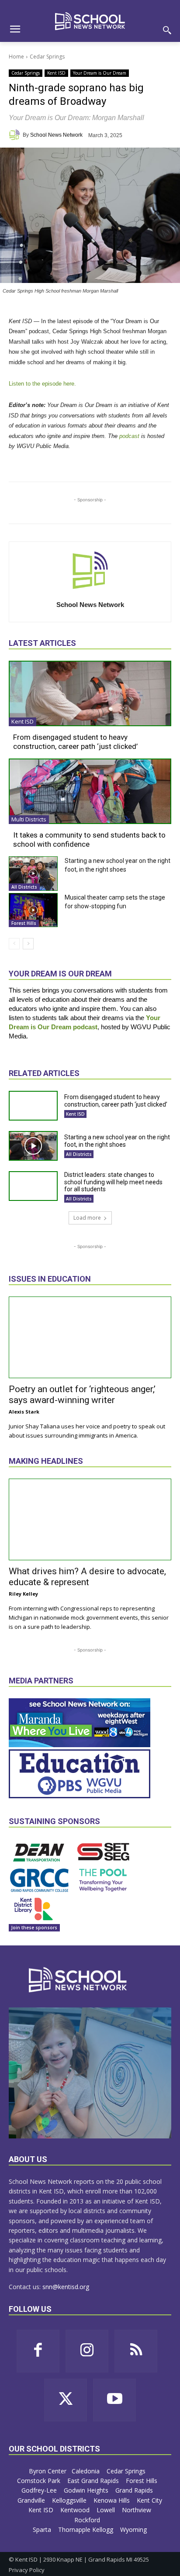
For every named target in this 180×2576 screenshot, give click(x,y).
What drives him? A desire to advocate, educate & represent (87, 1577)
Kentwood (76, 2510)
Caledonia (87, 2471)
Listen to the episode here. (42, 384)
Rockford (88, 2520)
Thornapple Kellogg (87, 2529)
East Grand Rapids (94, 2481)
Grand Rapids (135, 2490)
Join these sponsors (34, 1928)
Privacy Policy (27, 2570)
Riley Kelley (23, 1594)
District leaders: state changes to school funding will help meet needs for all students (113, 1182)
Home (16, 57)
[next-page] (28, 944)
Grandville (32, 2500)
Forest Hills (24, 923)
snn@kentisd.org (66, 2287)
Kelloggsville (70, 2500)
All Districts (24, 887)
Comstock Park (40, 2481)
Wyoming (133, 2529)
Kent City (149, 2500)
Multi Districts (29, 819)
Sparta (43, 2529)
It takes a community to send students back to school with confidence (89, 839)
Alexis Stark (24, 1412)
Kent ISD (56, 73)
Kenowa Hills (112, 2500)
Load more (87, 1218)
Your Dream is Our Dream (100, 73)
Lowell (107, 2510)
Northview (137, 2510)
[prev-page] (14, 944)
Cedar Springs (47, 57)
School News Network (56, 135)
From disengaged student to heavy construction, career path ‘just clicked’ (75, 741)
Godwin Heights (87, 2490)
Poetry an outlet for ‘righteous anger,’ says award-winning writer (82, 1395)
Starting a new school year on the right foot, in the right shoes (117, 1141)
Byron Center (48, 2471)
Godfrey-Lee (40, 2490)
